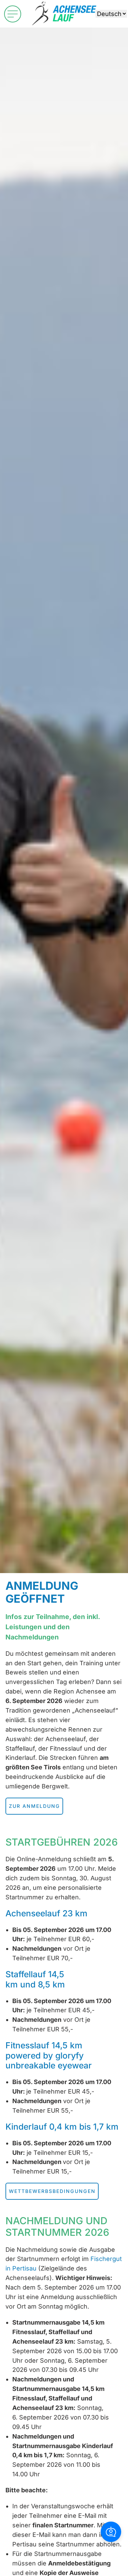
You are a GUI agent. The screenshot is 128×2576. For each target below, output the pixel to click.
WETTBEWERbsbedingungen (52, 2191)
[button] (111, 2532)
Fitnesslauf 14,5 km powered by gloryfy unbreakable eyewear (49, 2055)
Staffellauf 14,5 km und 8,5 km (35, 1979)
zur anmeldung (34, 1806)
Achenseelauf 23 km (46, 1913)
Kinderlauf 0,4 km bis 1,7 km (62, 2127)
